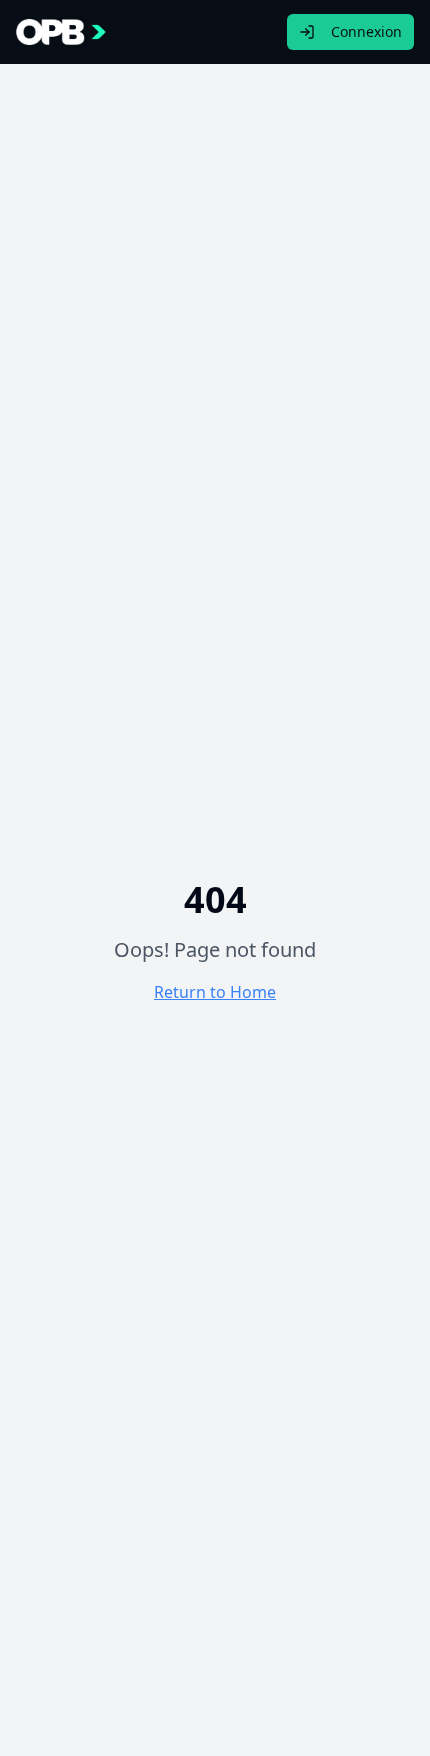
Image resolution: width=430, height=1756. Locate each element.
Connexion (366, 31)
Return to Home (215, 992)
